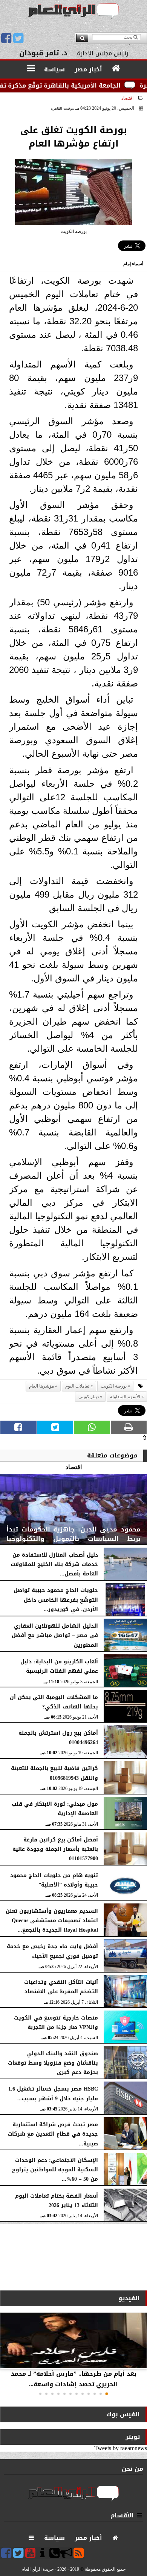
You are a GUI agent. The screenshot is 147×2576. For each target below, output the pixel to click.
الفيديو (129, 2298)
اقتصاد (127, 98)
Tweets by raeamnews (121, 2448)
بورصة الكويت (114, 1386)
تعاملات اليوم (77, 1386)
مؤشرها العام (41, 1386)
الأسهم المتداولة (125, 1397)
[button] (107, 2394)
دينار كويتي (89, 1397)
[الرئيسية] (116, 69)
